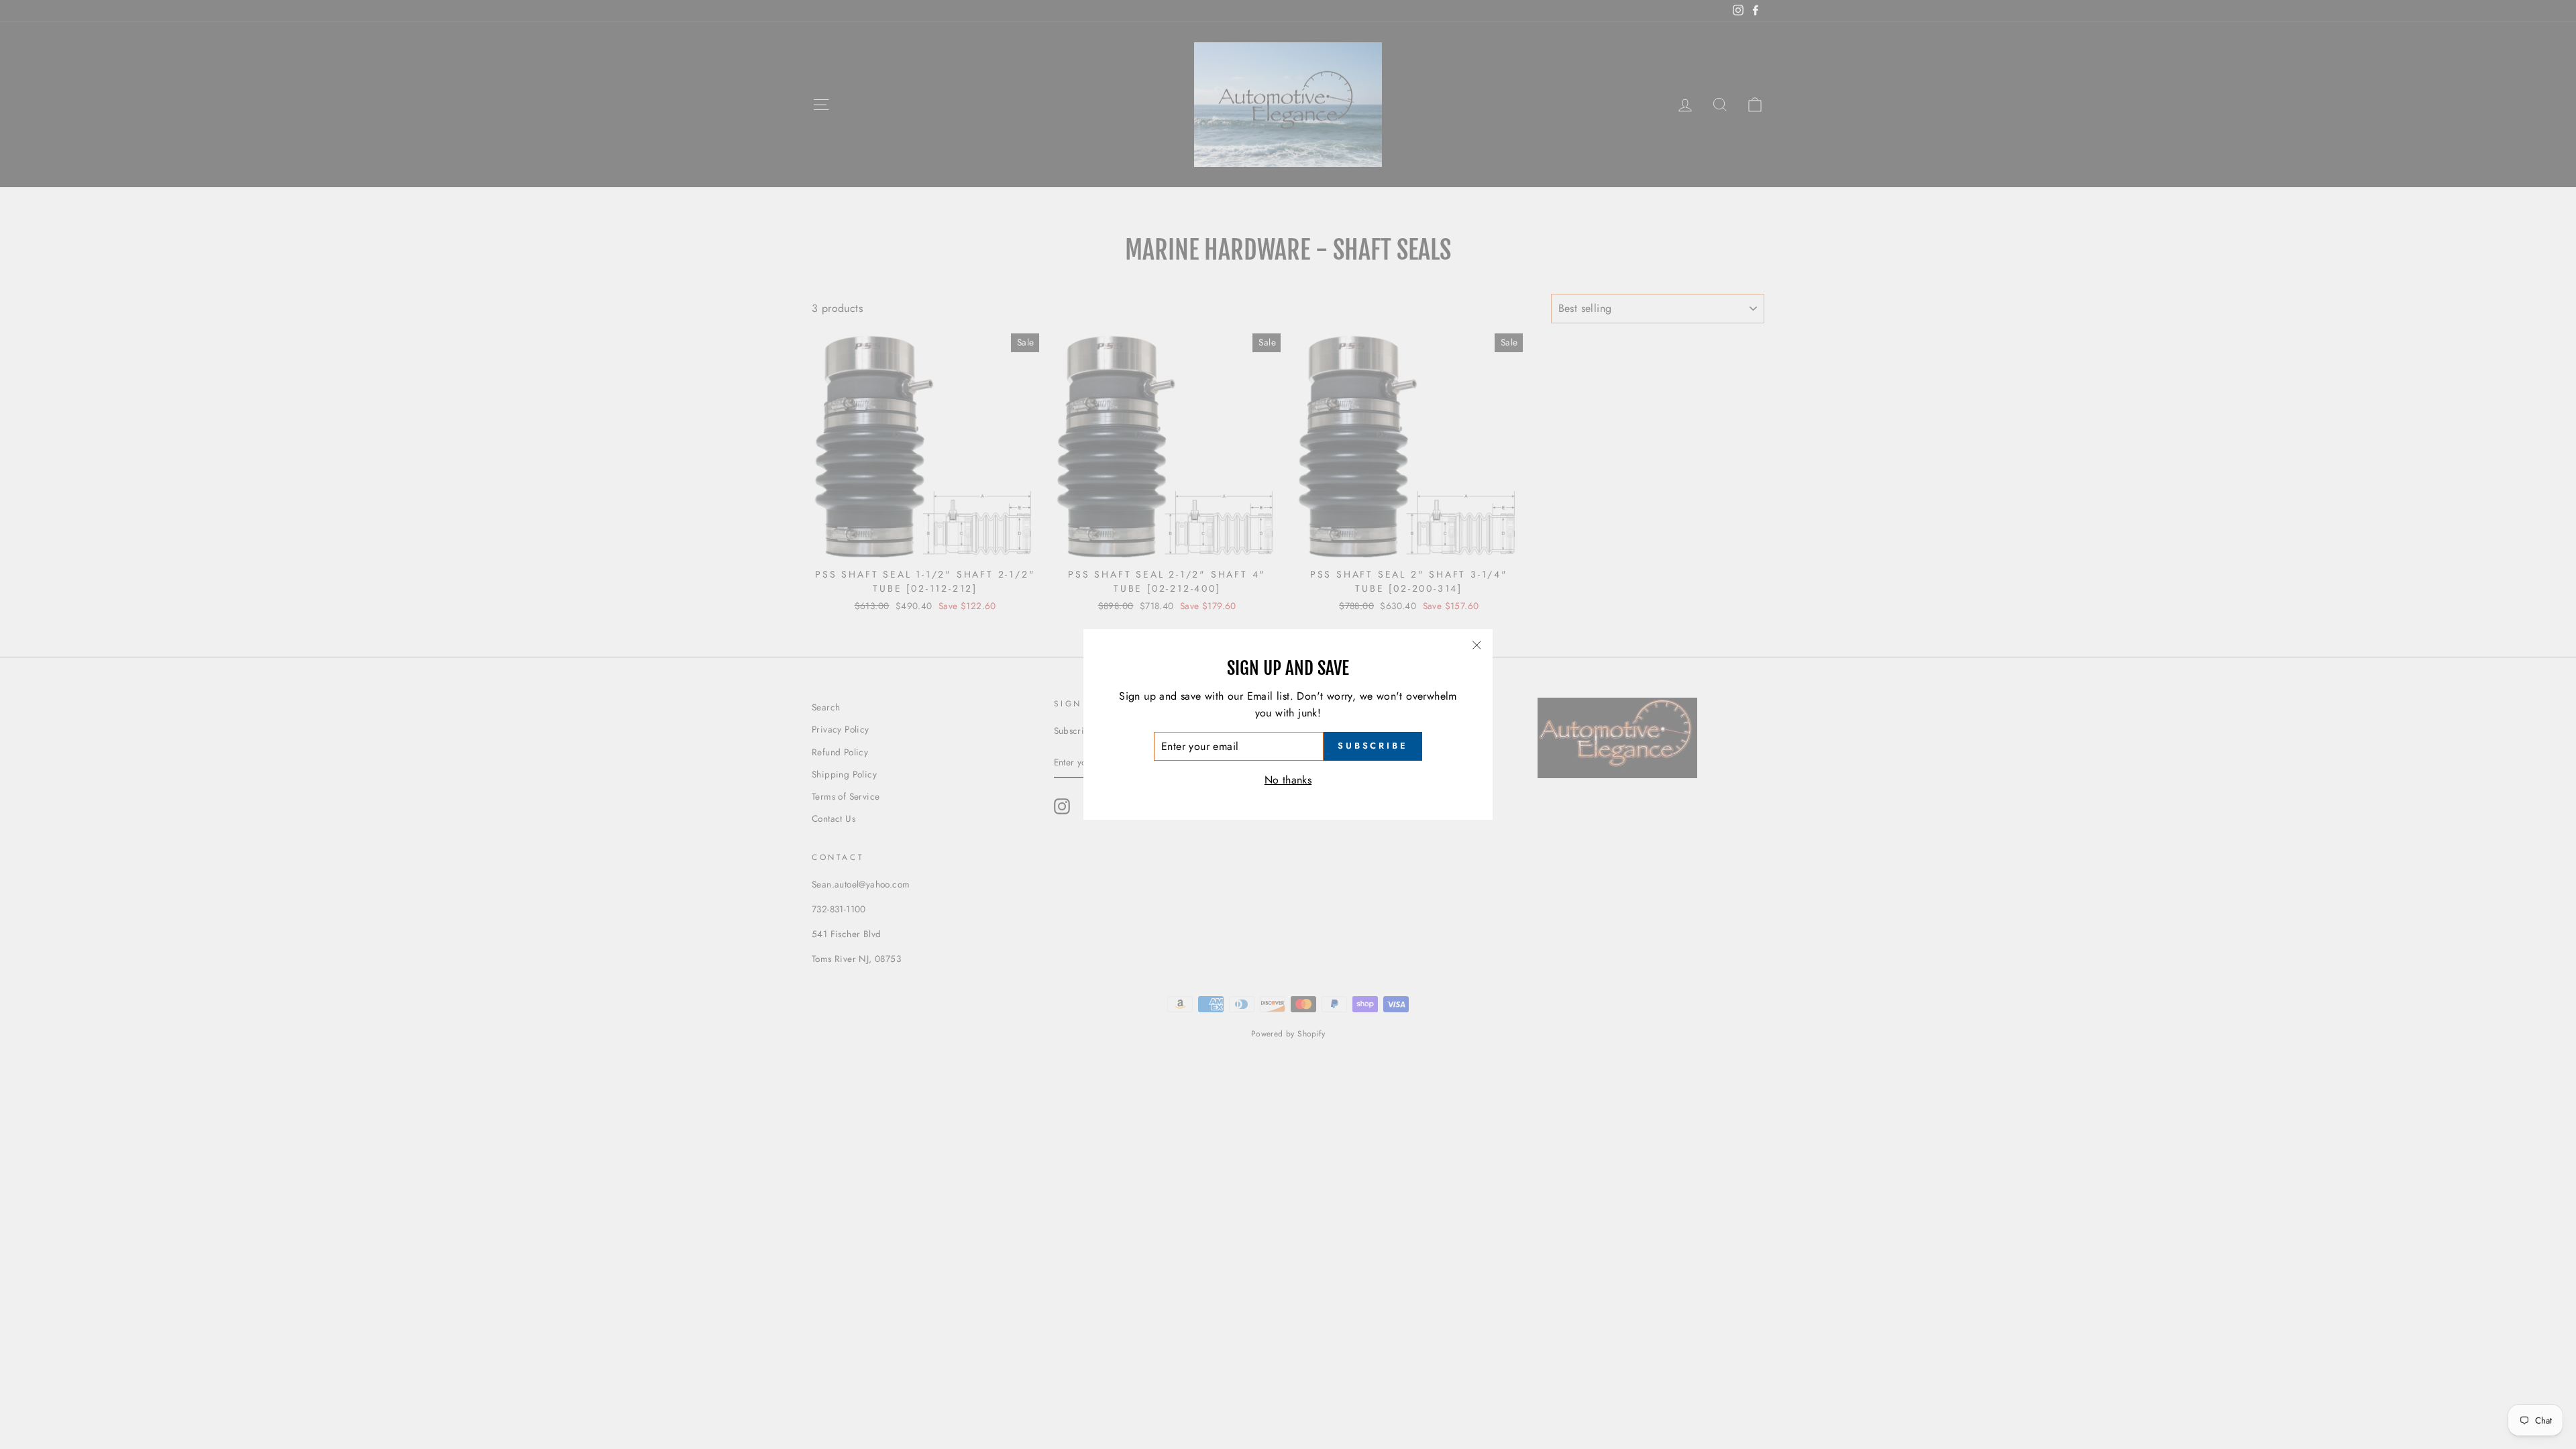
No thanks (1288, 780)
